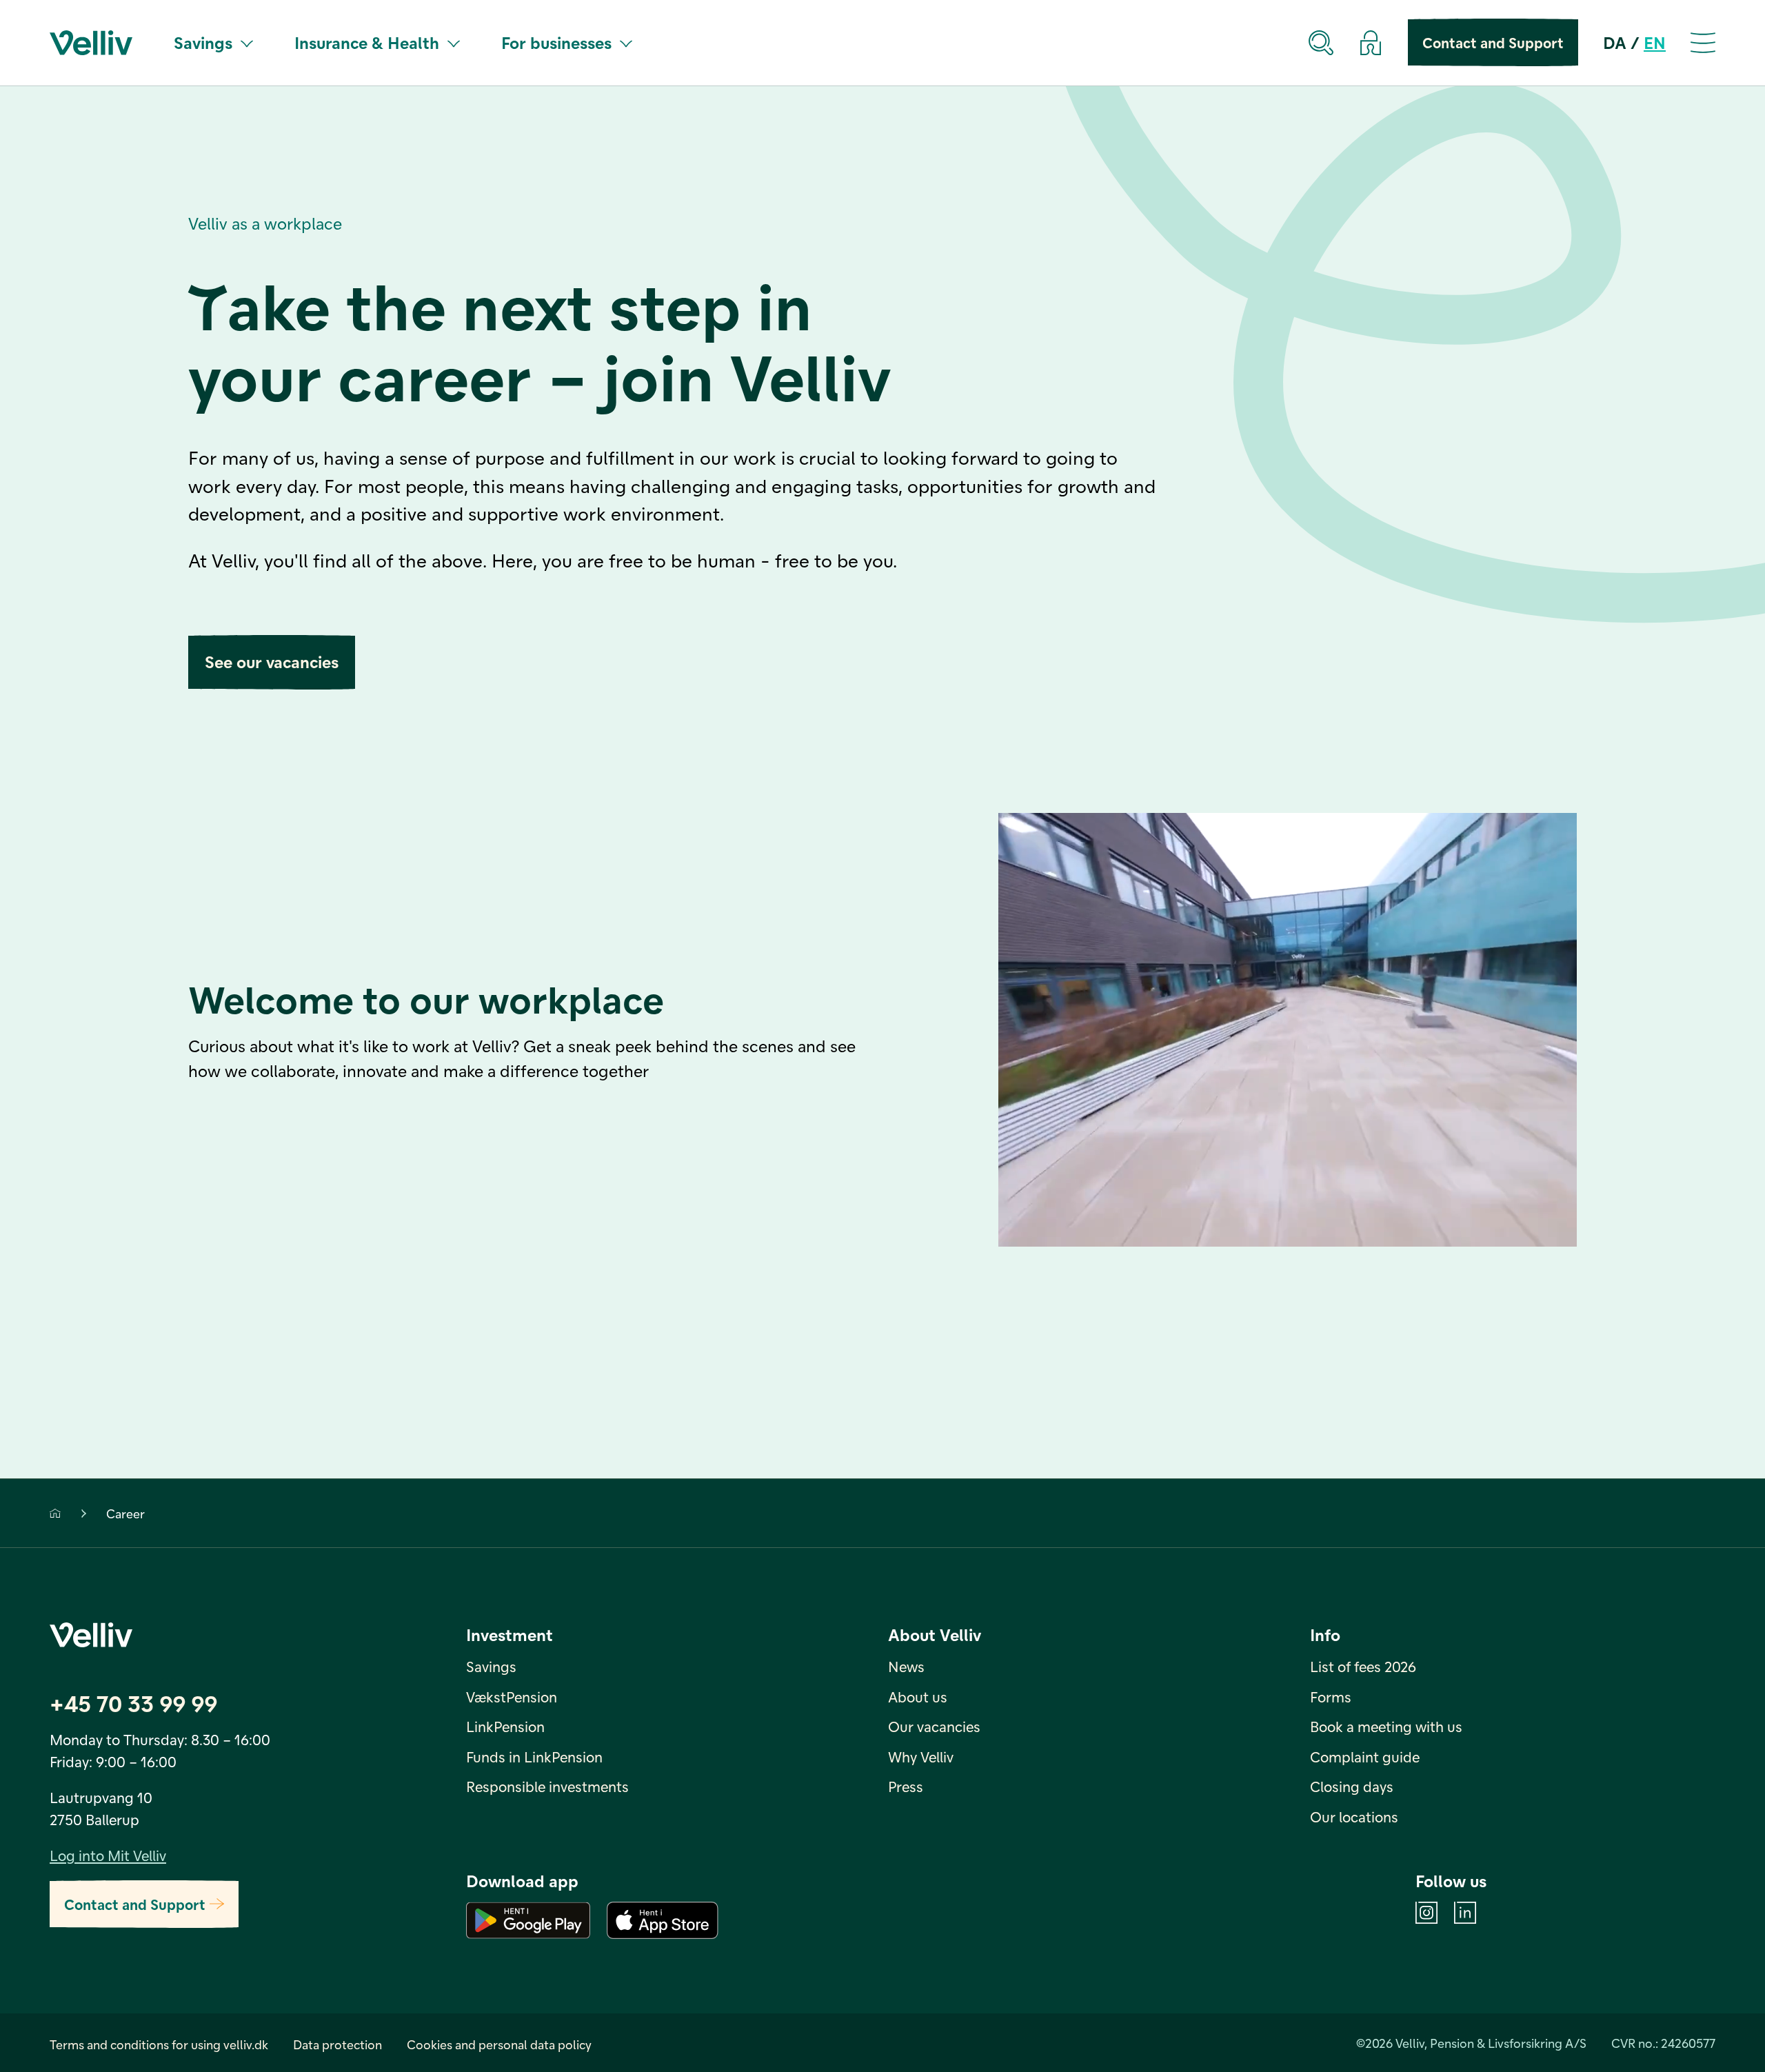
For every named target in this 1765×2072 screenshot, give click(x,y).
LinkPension (505, 1726)
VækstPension (512, 1697)
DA (1615, 42)
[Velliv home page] (91, 43)
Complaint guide (1365, 1757)
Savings (203, 42)
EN (1655, 42)
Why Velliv (921, 1757)
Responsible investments (547, 1786)
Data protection (337, 2044)
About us (918, 1697)
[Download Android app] (528, 1920)
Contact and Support (1493, 42)
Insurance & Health (367, 42)
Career (125, 1513)
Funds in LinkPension (534, 1757)
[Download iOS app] (663, 1920)
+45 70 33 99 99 (133, 1703)
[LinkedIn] (1465, 1913)
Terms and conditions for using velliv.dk (159, 2044)
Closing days (1352, 1786)
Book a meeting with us (1386, 1726)
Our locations (1354, 1817)
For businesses (556, 42)
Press (906, 1786)
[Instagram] (1426, 1913)
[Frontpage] (55, 1513)
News (906, 1666)
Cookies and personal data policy (499, 2044)
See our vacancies (272, 662)
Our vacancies (934, 1726)
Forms (1331, 1697)
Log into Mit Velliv (108, 1855)
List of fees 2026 (1363, 1666)
